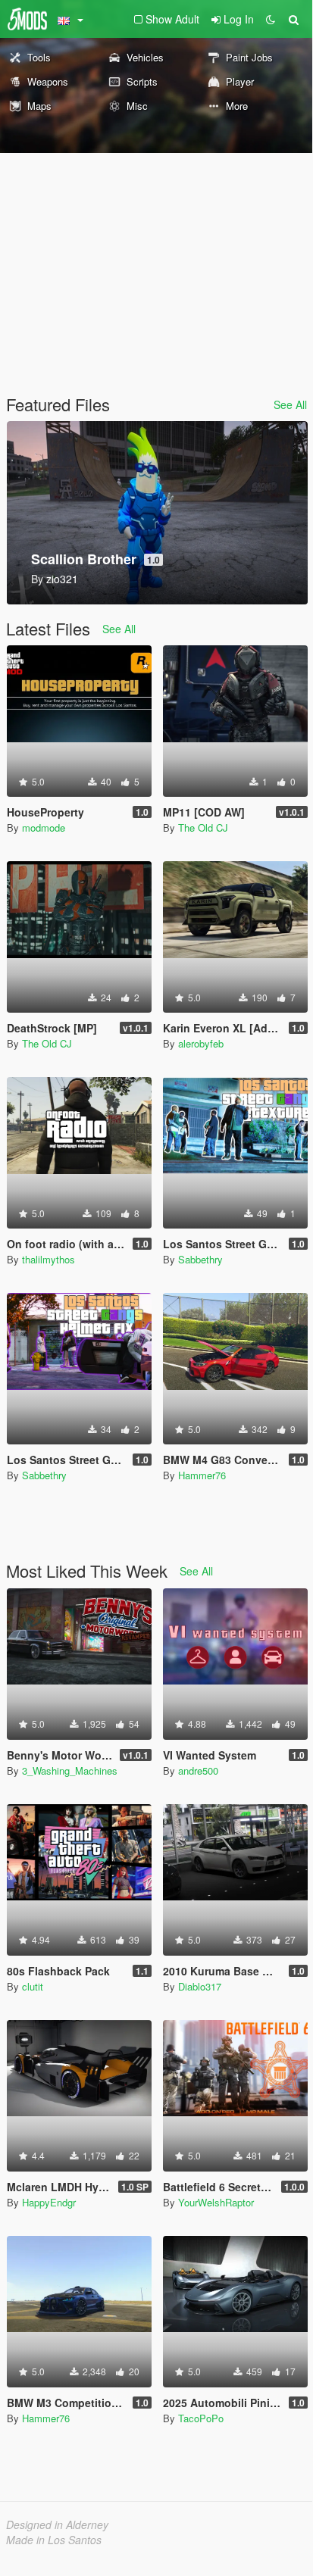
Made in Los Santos (54, 2540)
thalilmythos (49, 1259)
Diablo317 (200, 1986)
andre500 (198, 1770)
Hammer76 (202, 1475)
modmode (44, 827)
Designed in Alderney (57, 2524)
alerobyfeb (201, 1043)
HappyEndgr (49, 2202)
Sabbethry (200, 1259)
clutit (33, 1986)
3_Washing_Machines (70, 1770)
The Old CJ (203, 827)
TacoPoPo (201, 2418)
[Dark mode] (271, 19)
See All (290, 404)
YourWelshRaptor (216, 2202)
